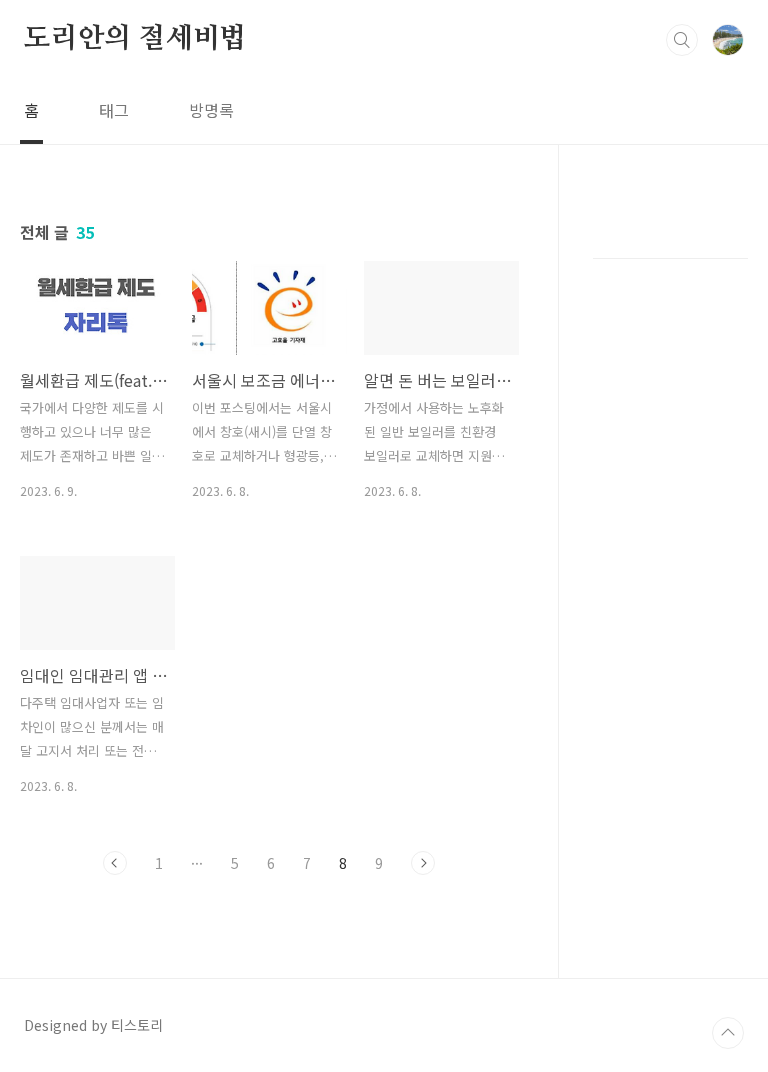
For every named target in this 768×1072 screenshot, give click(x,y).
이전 (115, 863)
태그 (114, 110)
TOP (728, 1033)
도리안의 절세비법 (135, 39)
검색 (682, 40)
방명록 (211, 110)
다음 (423, 863)
